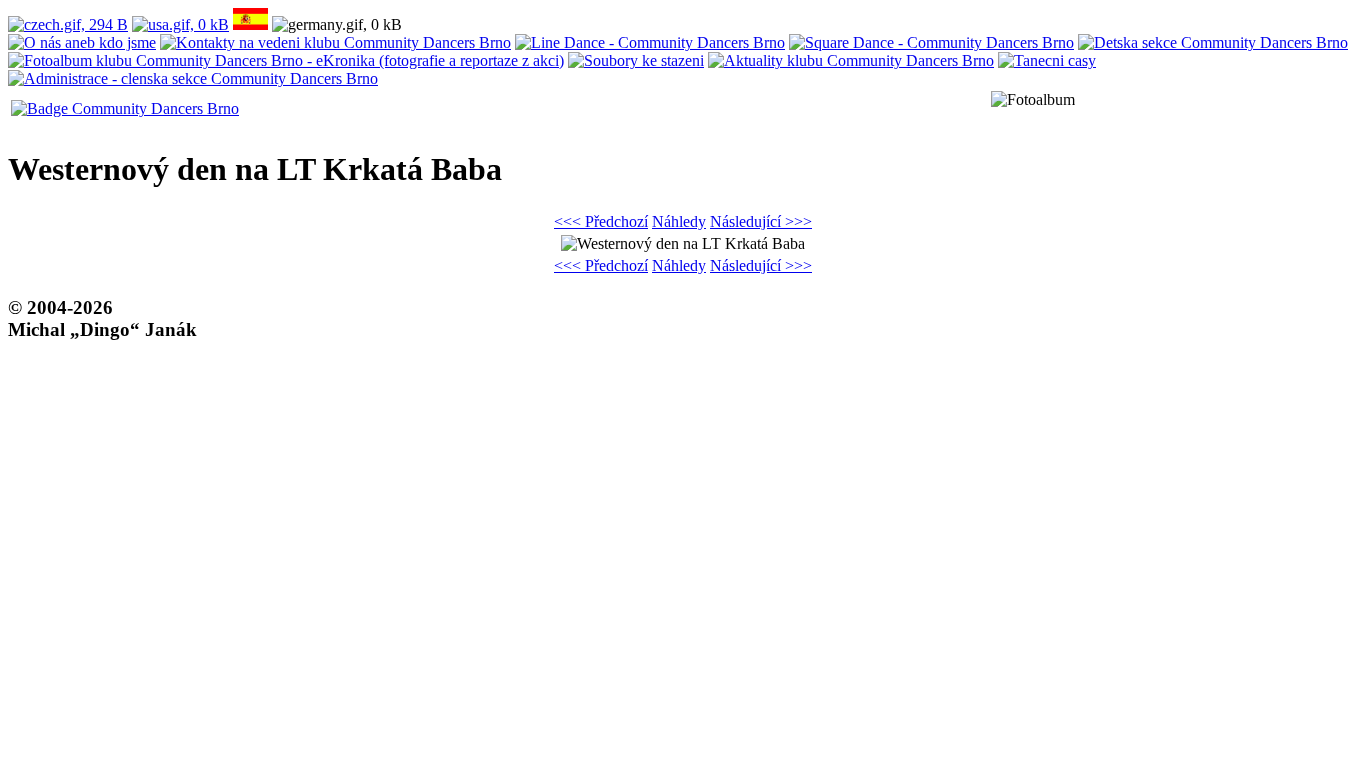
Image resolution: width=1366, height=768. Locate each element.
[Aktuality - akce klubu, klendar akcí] (851, 60)
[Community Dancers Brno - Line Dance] (650, 42)
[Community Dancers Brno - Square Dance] (931, 42)
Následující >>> (761, 221)
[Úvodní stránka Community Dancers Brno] (125, 108)
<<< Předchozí (601, 221)
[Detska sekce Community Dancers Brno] (1213, 42)
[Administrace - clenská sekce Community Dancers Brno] (193, 78)
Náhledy (679, 221)
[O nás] (82, 42)
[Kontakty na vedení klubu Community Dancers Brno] (335, 42)
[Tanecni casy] (1047, 60)
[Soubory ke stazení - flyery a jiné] (636, 60)
